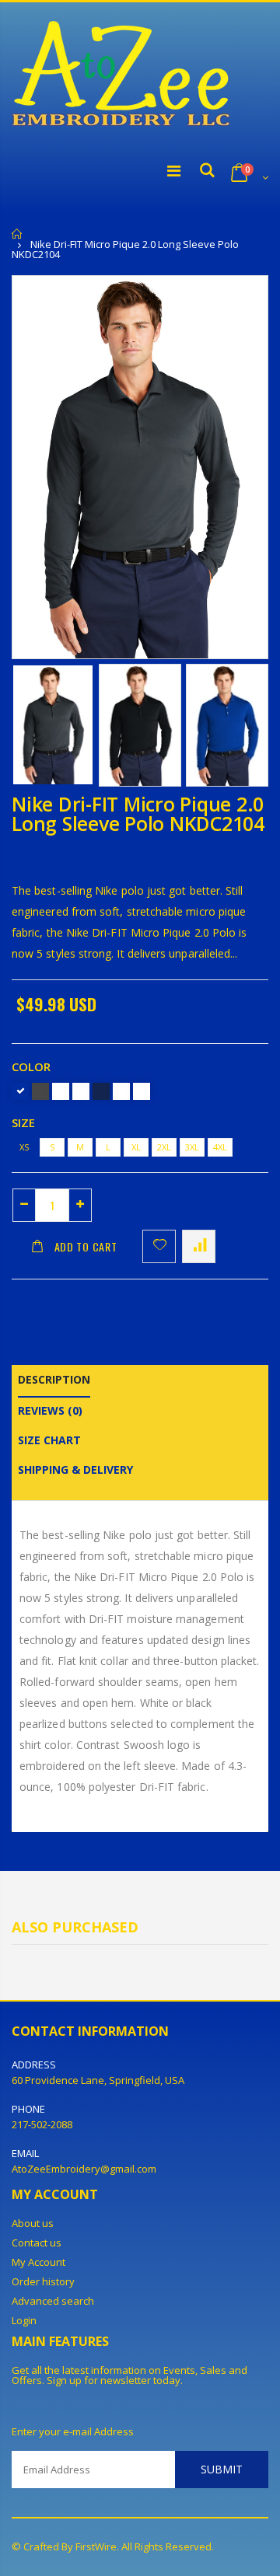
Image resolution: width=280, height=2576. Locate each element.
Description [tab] (54, 1379)
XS (24, 1147)
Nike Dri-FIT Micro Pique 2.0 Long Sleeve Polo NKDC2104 (138, 813)
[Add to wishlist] (159, 1246)
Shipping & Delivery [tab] (75, 1470)
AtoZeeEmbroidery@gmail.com (84, 2169)
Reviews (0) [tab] (50, 1410)
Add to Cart (86, 1246)
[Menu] (174, 171)
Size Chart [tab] (49, 1440)
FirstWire (96, 2546)
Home (17, 234)
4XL (220, 1147)
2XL (164, 1147)
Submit (222, 2469)
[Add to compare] (199, 1246)
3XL (192, 1147)
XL (136, 1147)
